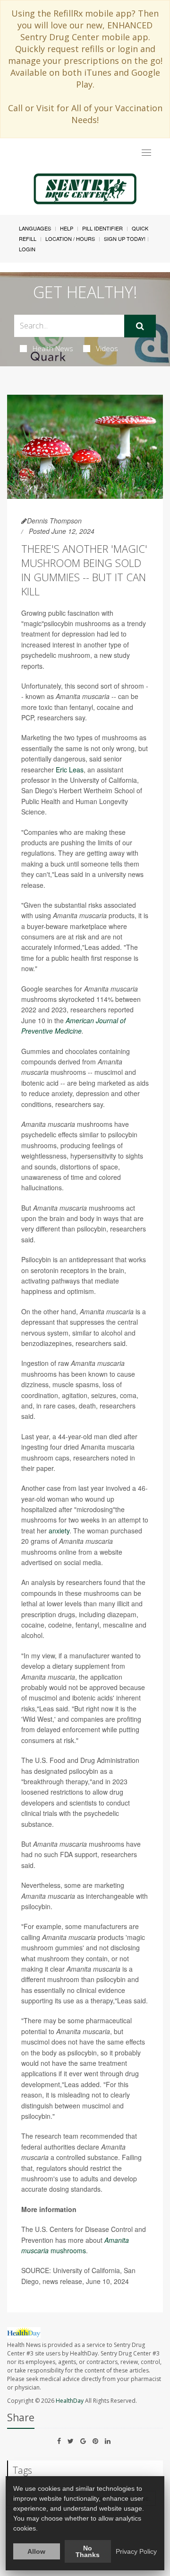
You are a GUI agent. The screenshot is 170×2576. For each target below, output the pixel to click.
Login (27, 249)
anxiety (59, 1531)
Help (67, 228)
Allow (36, 2551)
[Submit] (140, 326)
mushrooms (67, 2250)
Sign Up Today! (125, 239)
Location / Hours (70, 239)
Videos (107, 348)
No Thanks (88, 2551)
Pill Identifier (102, 228)
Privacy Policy (136, 2551)
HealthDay (70, 2401)
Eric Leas (70, 770)
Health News (53, 348)
